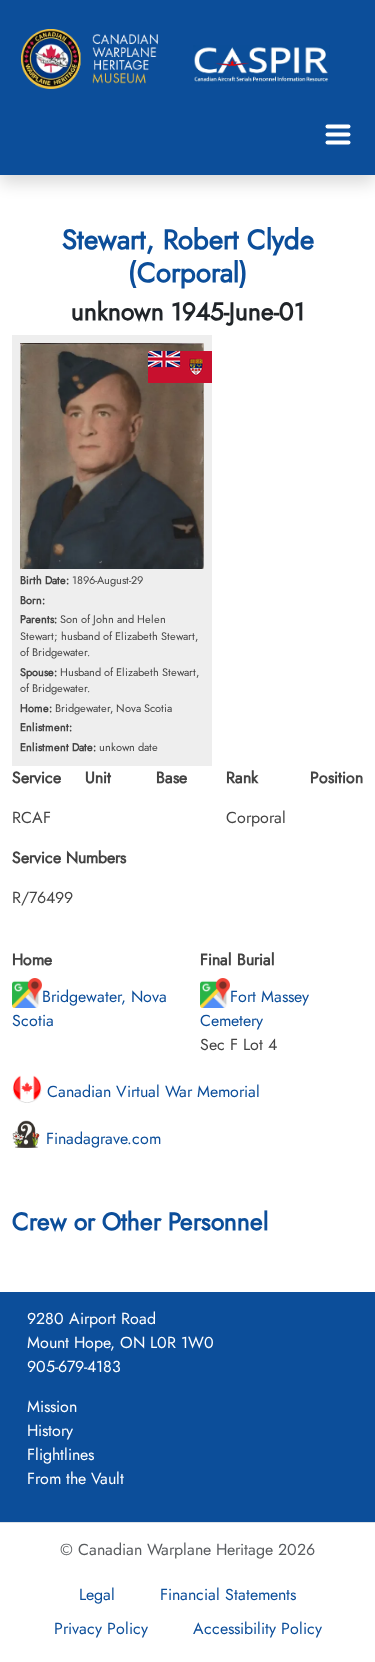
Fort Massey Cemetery (254, 1008)
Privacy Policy (101, 1628)
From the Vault (75, 1478)
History (50, 1430)
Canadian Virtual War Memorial (151, 1091)
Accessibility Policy (257, 1628)
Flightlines (60, 1454)
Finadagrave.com (101, 1138)
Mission (52, 1406)
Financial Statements (228, 1594)
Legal (97, 1594)
